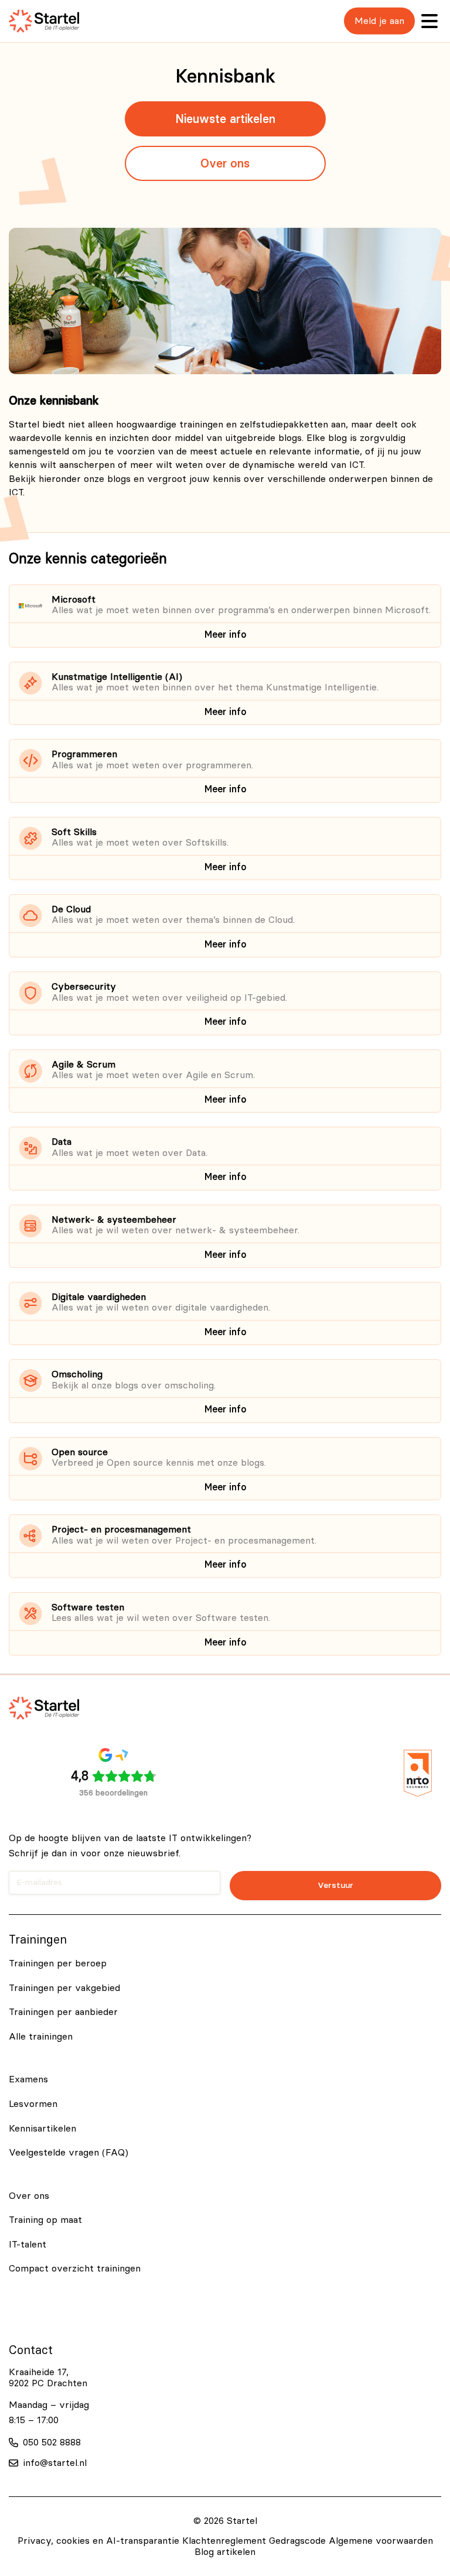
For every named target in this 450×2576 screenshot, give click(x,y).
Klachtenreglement (224, 2541)
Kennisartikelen (42, 2129)
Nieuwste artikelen (225, 119)
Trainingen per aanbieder (63, 2012)
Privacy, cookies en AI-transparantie (98, 2541)
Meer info (225, 634)
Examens (28, 2079)
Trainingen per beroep (58, 1963)
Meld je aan (379, 21)
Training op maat (45, 2220)
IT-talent (28, 2245)
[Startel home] (44, 21)
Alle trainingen (41, 2037)
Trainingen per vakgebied (64, 1988)
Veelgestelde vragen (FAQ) (69, 2153)
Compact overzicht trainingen (75, 2269)
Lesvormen (33, 2104)
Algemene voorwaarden (381, 2541)
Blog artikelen (225, 2552)
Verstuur (335, 1885)
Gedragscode (297, 2541)
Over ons (225, 163)
